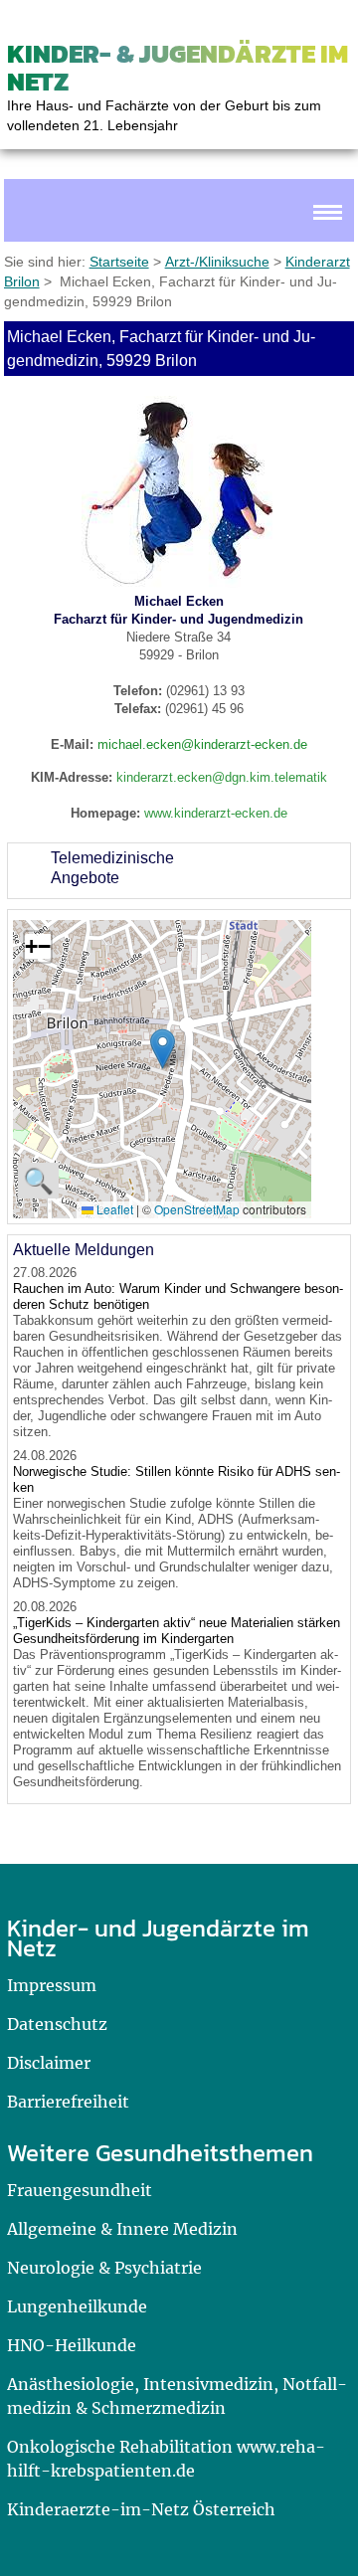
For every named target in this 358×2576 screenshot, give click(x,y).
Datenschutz (57, 2024)
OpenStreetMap (197, 1209)
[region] (179, 871)
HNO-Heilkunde (72, 2345)
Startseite (119, 262)
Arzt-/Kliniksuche (217, 262)
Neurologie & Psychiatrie (104, 2268)
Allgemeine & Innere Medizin (122, 2229)
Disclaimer (49, 2063)
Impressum (52, 1985)
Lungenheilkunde (77, 2306)
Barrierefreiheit (68, 2102)
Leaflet (113, 1209)
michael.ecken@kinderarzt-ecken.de (202, 744)
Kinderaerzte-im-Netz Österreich (141, 2509)
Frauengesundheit (80, 2190)
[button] (163, 1049)
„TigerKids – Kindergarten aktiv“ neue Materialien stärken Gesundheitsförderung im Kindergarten (177, 1631)
